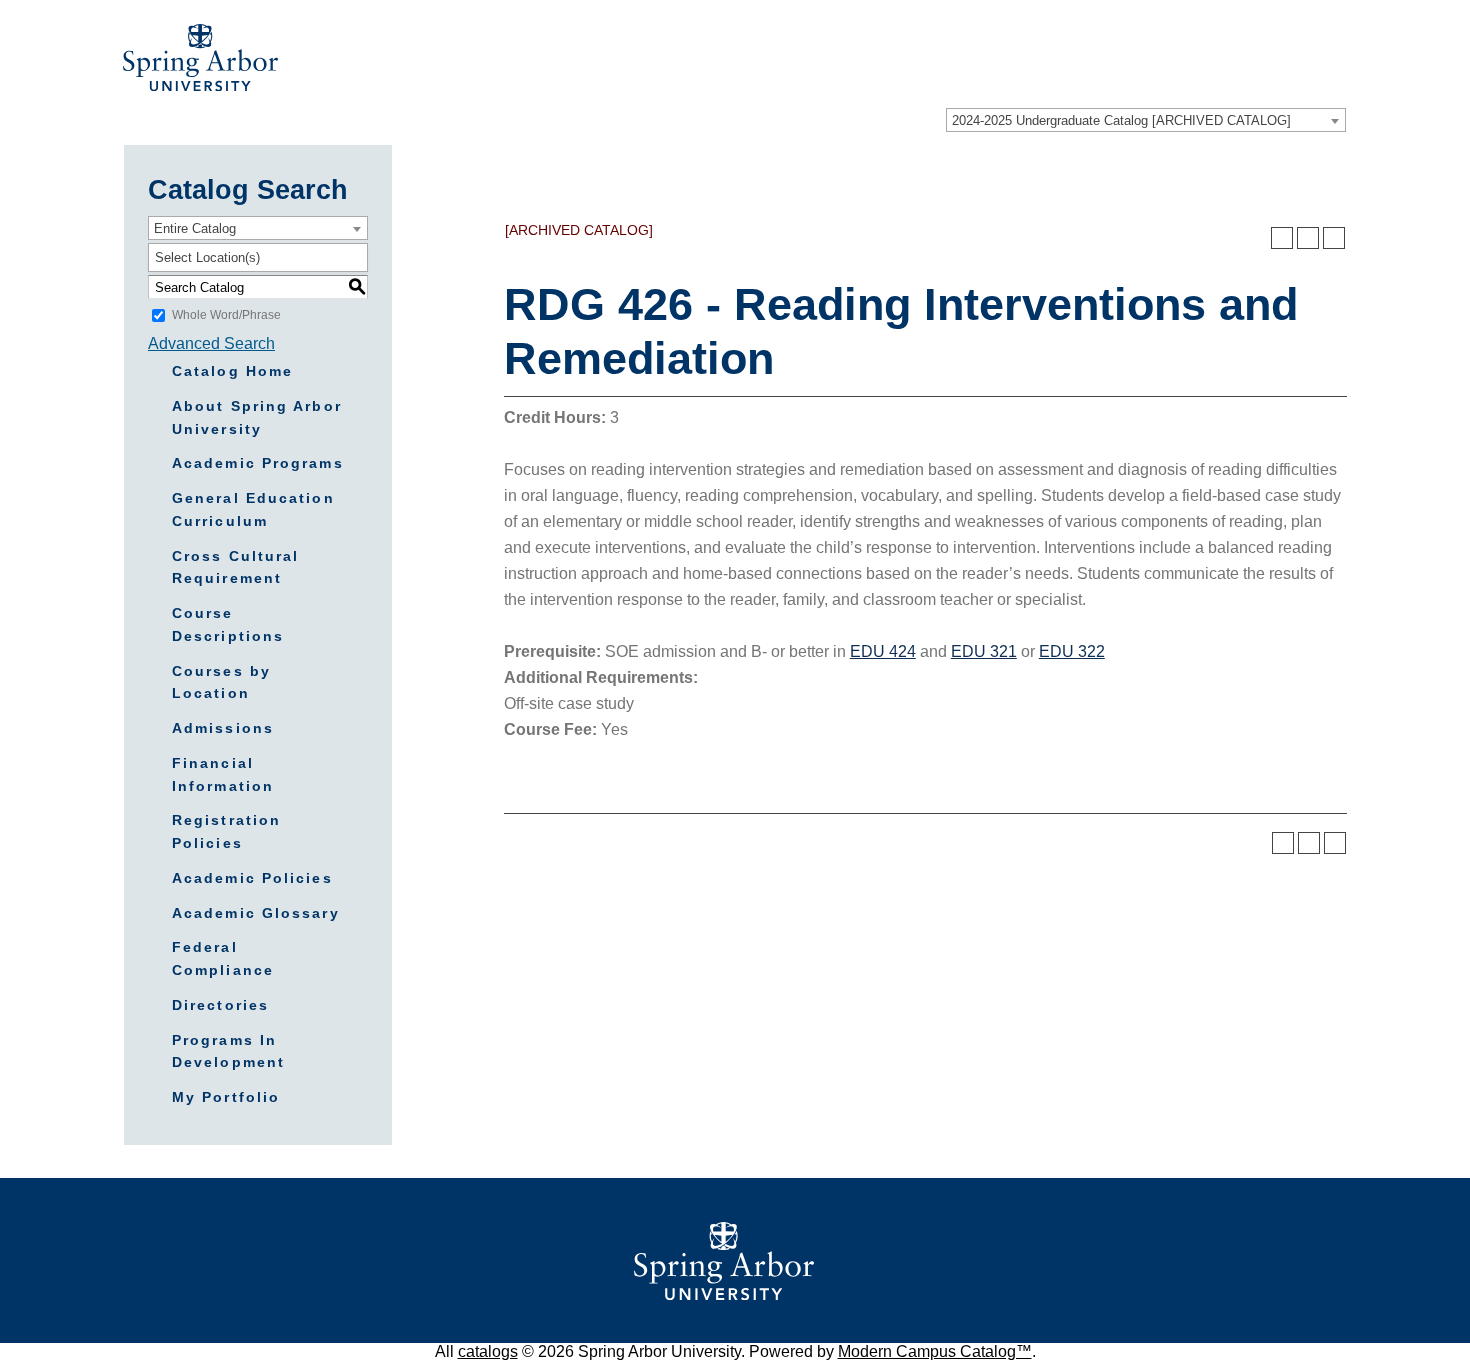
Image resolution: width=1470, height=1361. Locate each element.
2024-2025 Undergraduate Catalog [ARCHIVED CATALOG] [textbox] (1121, 120)
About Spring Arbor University (257, 417)
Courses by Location (221, 682)
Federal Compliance (223, 958)
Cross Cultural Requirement (235, 567)
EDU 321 (984, 651)
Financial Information (223, 774)
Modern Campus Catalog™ (935, 1351)
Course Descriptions (228, 624)
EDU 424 (883, 651)
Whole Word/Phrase (226, 315)
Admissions (223, 728)
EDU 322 (1072, 651)
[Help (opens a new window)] (1334, 238)
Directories (220, 1005)
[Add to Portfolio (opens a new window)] (1282, 238)
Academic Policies (252, 878)
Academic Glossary (256, 913)
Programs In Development (228, 1051)
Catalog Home (232, 371)
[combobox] (1146, 120)
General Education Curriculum (253, 509)
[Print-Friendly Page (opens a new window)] (1308, 238)
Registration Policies (226, 831)
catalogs (488, 1351)
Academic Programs (258, 463)
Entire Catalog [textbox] (195, 228)
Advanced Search (211, 343)
